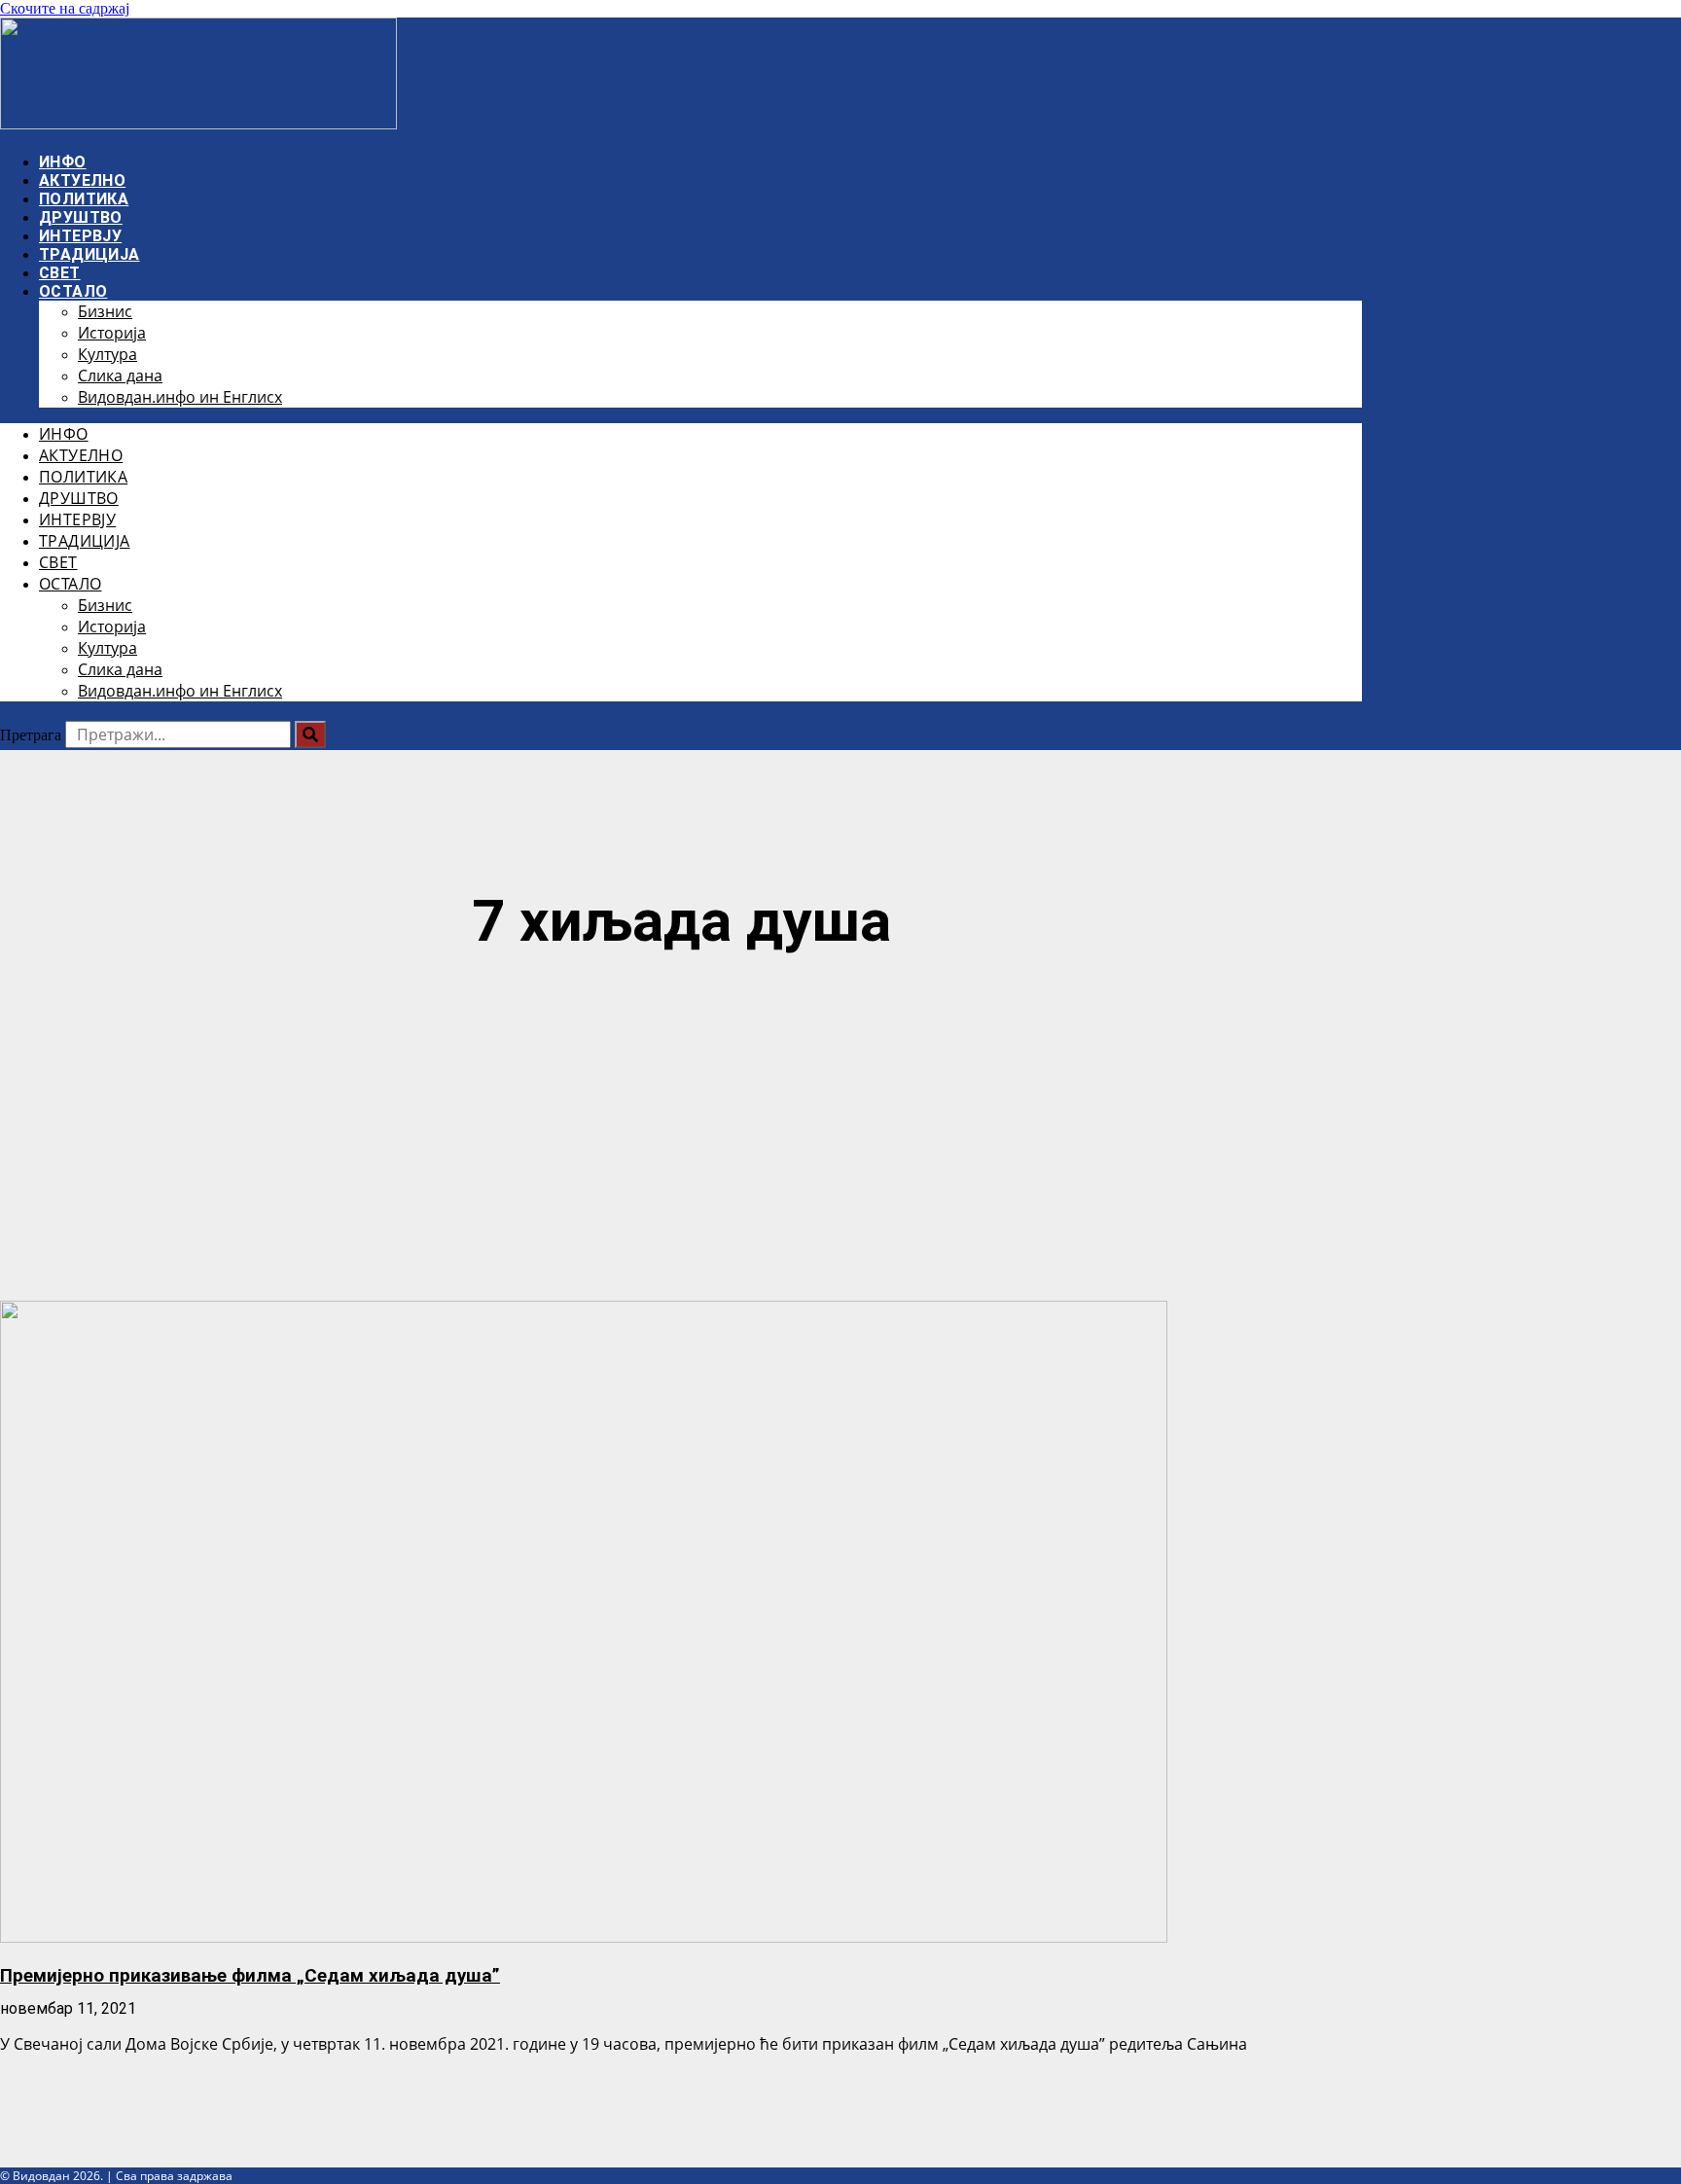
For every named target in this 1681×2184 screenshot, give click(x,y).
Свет (60, 273)
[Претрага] (310, 734)
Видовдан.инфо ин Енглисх (180, 397)
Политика (84, 199)
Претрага (31, 735)
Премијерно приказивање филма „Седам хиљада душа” (250, 1976)
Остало (73, 291)
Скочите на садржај (65, 8)
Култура (107, 354)
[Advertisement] (681, 1130)
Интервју (80, 236)
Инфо (63, 162)
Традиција (89, 254)
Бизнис (105, 311)
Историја (112, 333)
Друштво (81, 217)
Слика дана (120, 376)
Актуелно (82, 180)
